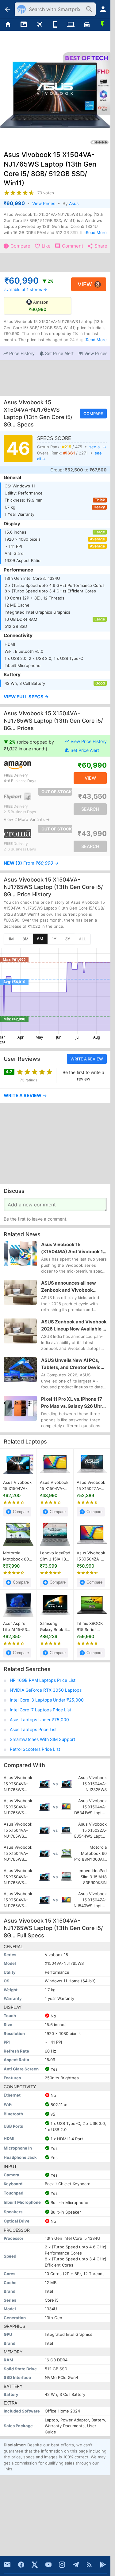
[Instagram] (62, 2565)
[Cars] (87, 25)
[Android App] (103, 2565)
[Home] (8, 25)
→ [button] (31, 863)
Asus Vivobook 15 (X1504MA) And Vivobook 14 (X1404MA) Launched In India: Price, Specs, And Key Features (73, 1248)
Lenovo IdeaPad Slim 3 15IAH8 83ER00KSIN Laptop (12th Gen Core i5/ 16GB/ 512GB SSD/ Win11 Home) (55, 1556)
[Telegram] (76, 2565)
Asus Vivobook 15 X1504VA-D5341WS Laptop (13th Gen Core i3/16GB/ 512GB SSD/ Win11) (55, 1486)
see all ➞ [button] (98, 447)
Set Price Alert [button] (85, 750)
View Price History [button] (89, 741)
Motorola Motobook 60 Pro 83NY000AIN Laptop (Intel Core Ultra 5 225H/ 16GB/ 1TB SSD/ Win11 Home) (17, 1556)
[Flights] (39, 25)
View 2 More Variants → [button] (27, 819)
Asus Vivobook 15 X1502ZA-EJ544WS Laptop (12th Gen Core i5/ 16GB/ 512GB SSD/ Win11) (91, 1486)
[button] (19, 354)
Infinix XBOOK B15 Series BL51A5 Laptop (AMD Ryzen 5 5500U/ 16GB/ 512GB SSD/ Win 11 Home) (91, 1627)
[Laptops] (71, 25)
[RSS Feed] (89, 2565)
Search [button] (90, 809)
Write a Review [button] (87, 1059)
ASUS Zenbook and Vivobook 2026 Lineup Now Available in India (74, 1325)
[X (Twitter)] (35, 2565)
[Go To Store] (29, 765)
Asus (74, 203)
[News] (23, 25)
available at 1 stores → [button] (26, 289)
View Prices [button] (44, 203)
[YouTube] (48, 2565)
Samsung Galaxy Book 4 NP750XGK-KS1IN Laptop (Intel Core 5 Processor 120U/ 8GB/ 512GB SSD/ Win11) (53, 1627)
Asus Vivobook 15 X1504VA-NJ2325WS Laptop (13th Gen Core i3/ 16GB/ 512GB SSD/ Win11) (17, 1486)
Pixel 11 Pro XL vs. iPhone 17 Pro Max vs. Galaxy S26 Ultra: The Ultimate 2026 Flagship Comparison (74, 1403)
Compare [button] (93, 414)
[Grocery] (103, 25)
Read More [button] (96, 232)
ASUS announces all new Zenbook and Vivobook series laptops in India (69, 1287)
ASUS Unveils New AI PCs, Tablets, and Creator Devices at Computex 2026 (73, 1364)
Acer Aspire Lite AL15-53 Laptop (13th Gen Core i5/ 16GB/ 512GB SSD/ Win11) (15, 1627)
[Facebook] (21, 2565)
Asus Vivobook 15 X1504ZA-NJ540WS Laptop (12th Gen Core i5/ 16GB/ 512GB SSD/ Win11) (91, 1556)
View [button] (85, 284)
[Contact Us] (7, 2565)
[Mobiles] (55, 25)
